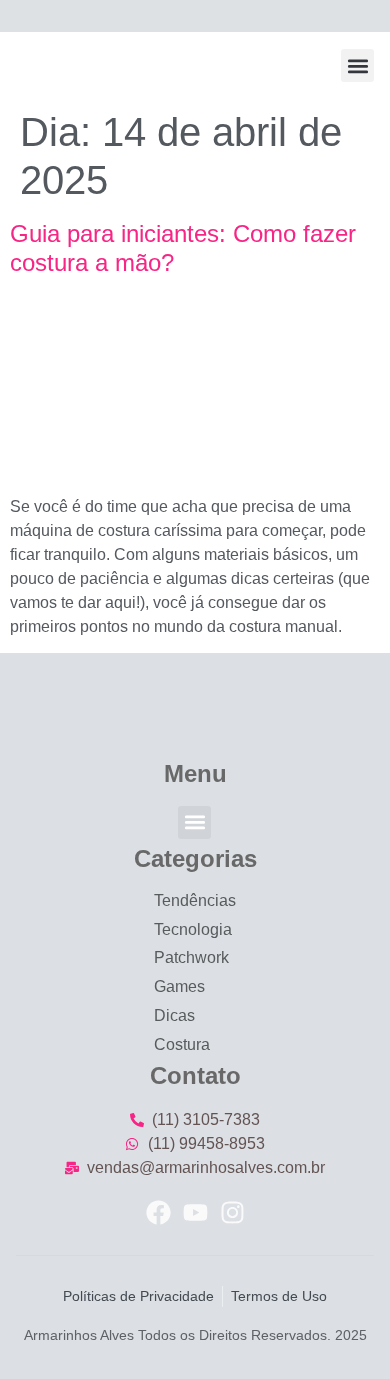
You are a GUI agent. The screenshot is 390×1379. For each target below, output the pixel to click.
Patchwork (191, 957)
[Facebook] (158, 1212)
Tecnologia (193, 929)
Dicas (174, 1015)
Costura (182, 1044)
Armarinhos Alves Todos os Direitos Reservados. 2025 (195, 1335)
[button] (357, 65)
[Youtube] (195, 1212)
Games (179, 986)
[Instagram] (232, 1212)
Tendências (195, 900)
